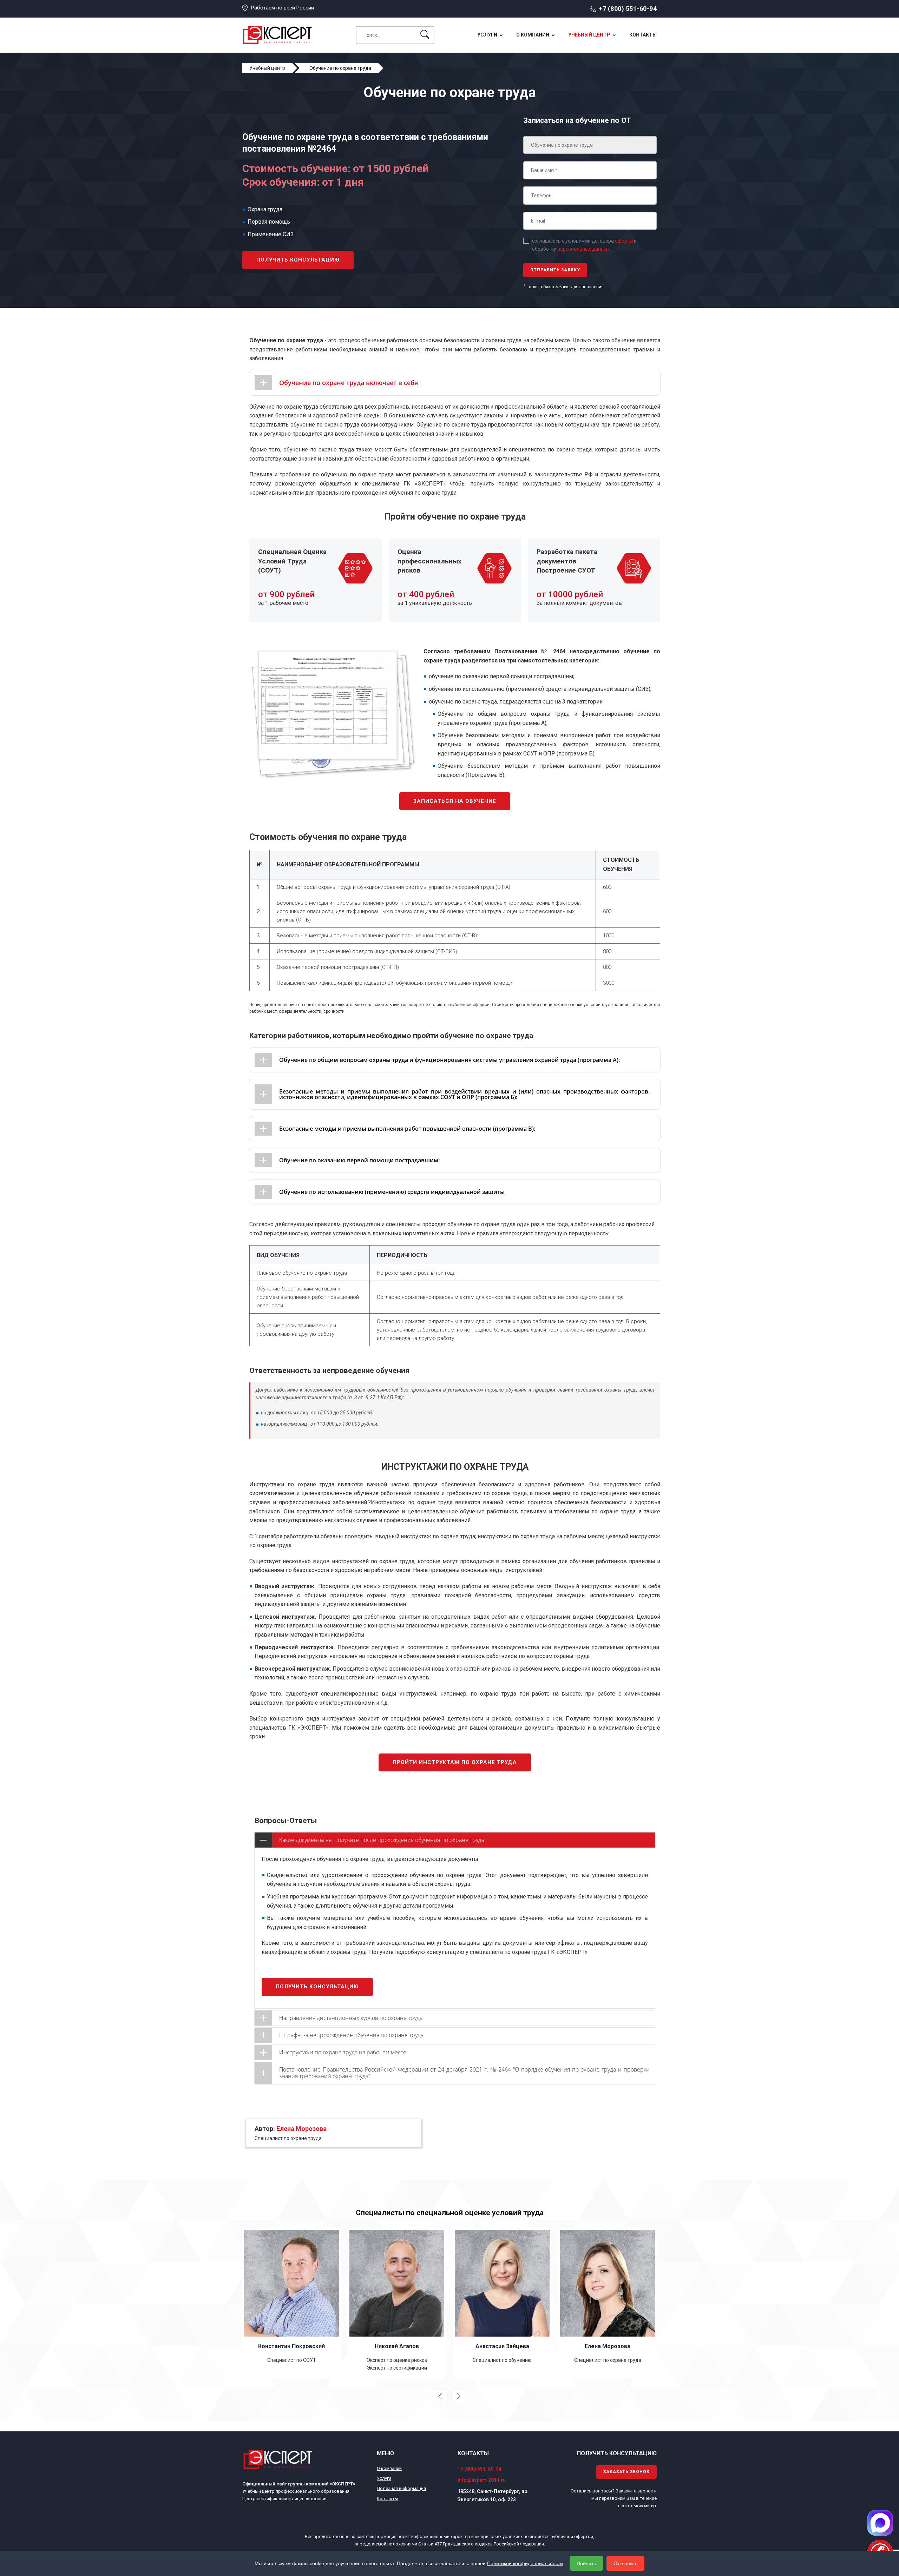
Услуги (487, 35)
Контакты (643, 35)
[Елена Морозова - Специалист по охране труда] (502, 2303)
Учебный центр (589, 35)
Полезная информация (401, 2488)
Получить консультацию (298, 260)
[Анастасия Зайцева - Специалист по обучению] (397, 2303)
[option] (291, 2303)
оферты (624, 241)
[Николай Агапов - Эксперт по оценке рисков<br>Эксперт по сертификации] (291, 2303)
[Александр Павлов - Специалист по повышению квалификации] (608, 2303)
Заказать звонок (626, 2472)
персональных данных (583, 249)
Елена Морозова (301, 2129)
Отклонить (625, 2563)
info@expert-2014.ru (482, 2480)
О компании (533, 35)
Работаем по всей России (283, 8)
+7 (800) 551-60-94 (628, 9)
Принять (586, 2563)
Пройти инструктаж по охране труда (455, 1762)
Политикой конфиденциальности (525, 2563)
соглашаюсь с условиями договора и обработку (584, 245)
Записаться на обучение (455, 801)
